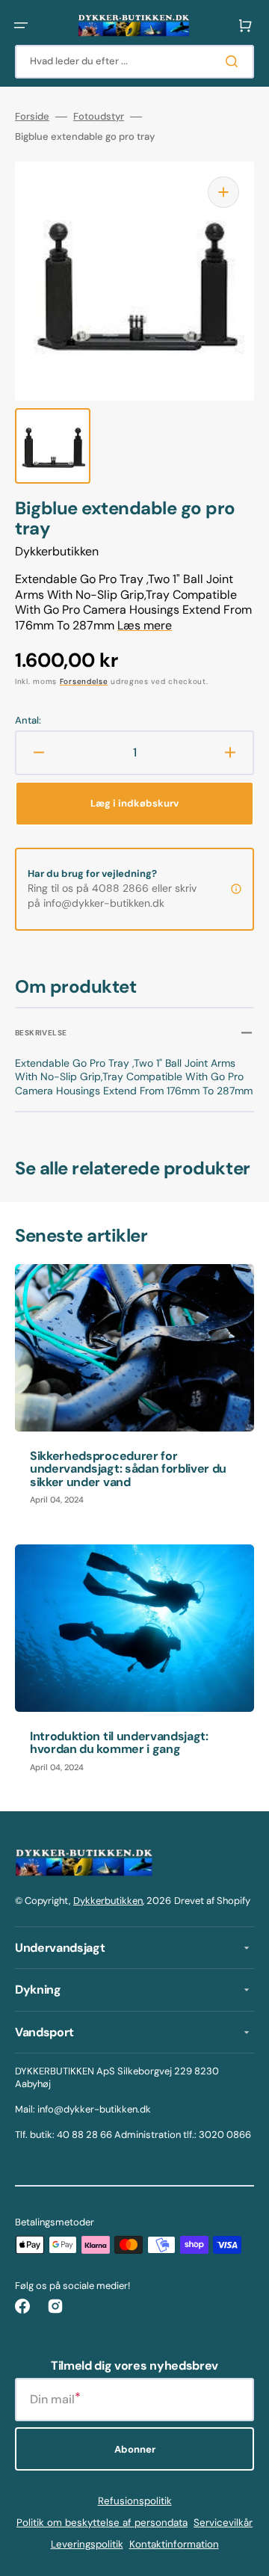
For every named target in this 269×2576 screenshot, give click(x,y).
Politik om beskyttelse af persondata (102, 2523)
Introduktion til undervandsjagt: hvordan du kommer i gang (119, 1743)
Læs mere (145, 625)
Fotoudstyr (99, 117)
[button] (21, 25)
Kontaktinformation (174, 2544)
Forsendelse (84, 681)
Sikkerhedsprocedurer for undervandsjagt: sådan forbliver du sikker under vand (128, 1469)
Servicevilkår (223, 2523)
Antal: (28, 721)
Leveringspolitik (87, 2544)
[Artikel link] (134, 1392)
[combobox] (134, 62)
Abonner (135, 2449)
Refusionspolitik (135, 2501)
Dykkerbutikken (108, 1901)
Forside (32, 117)
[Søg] (235, 61)
